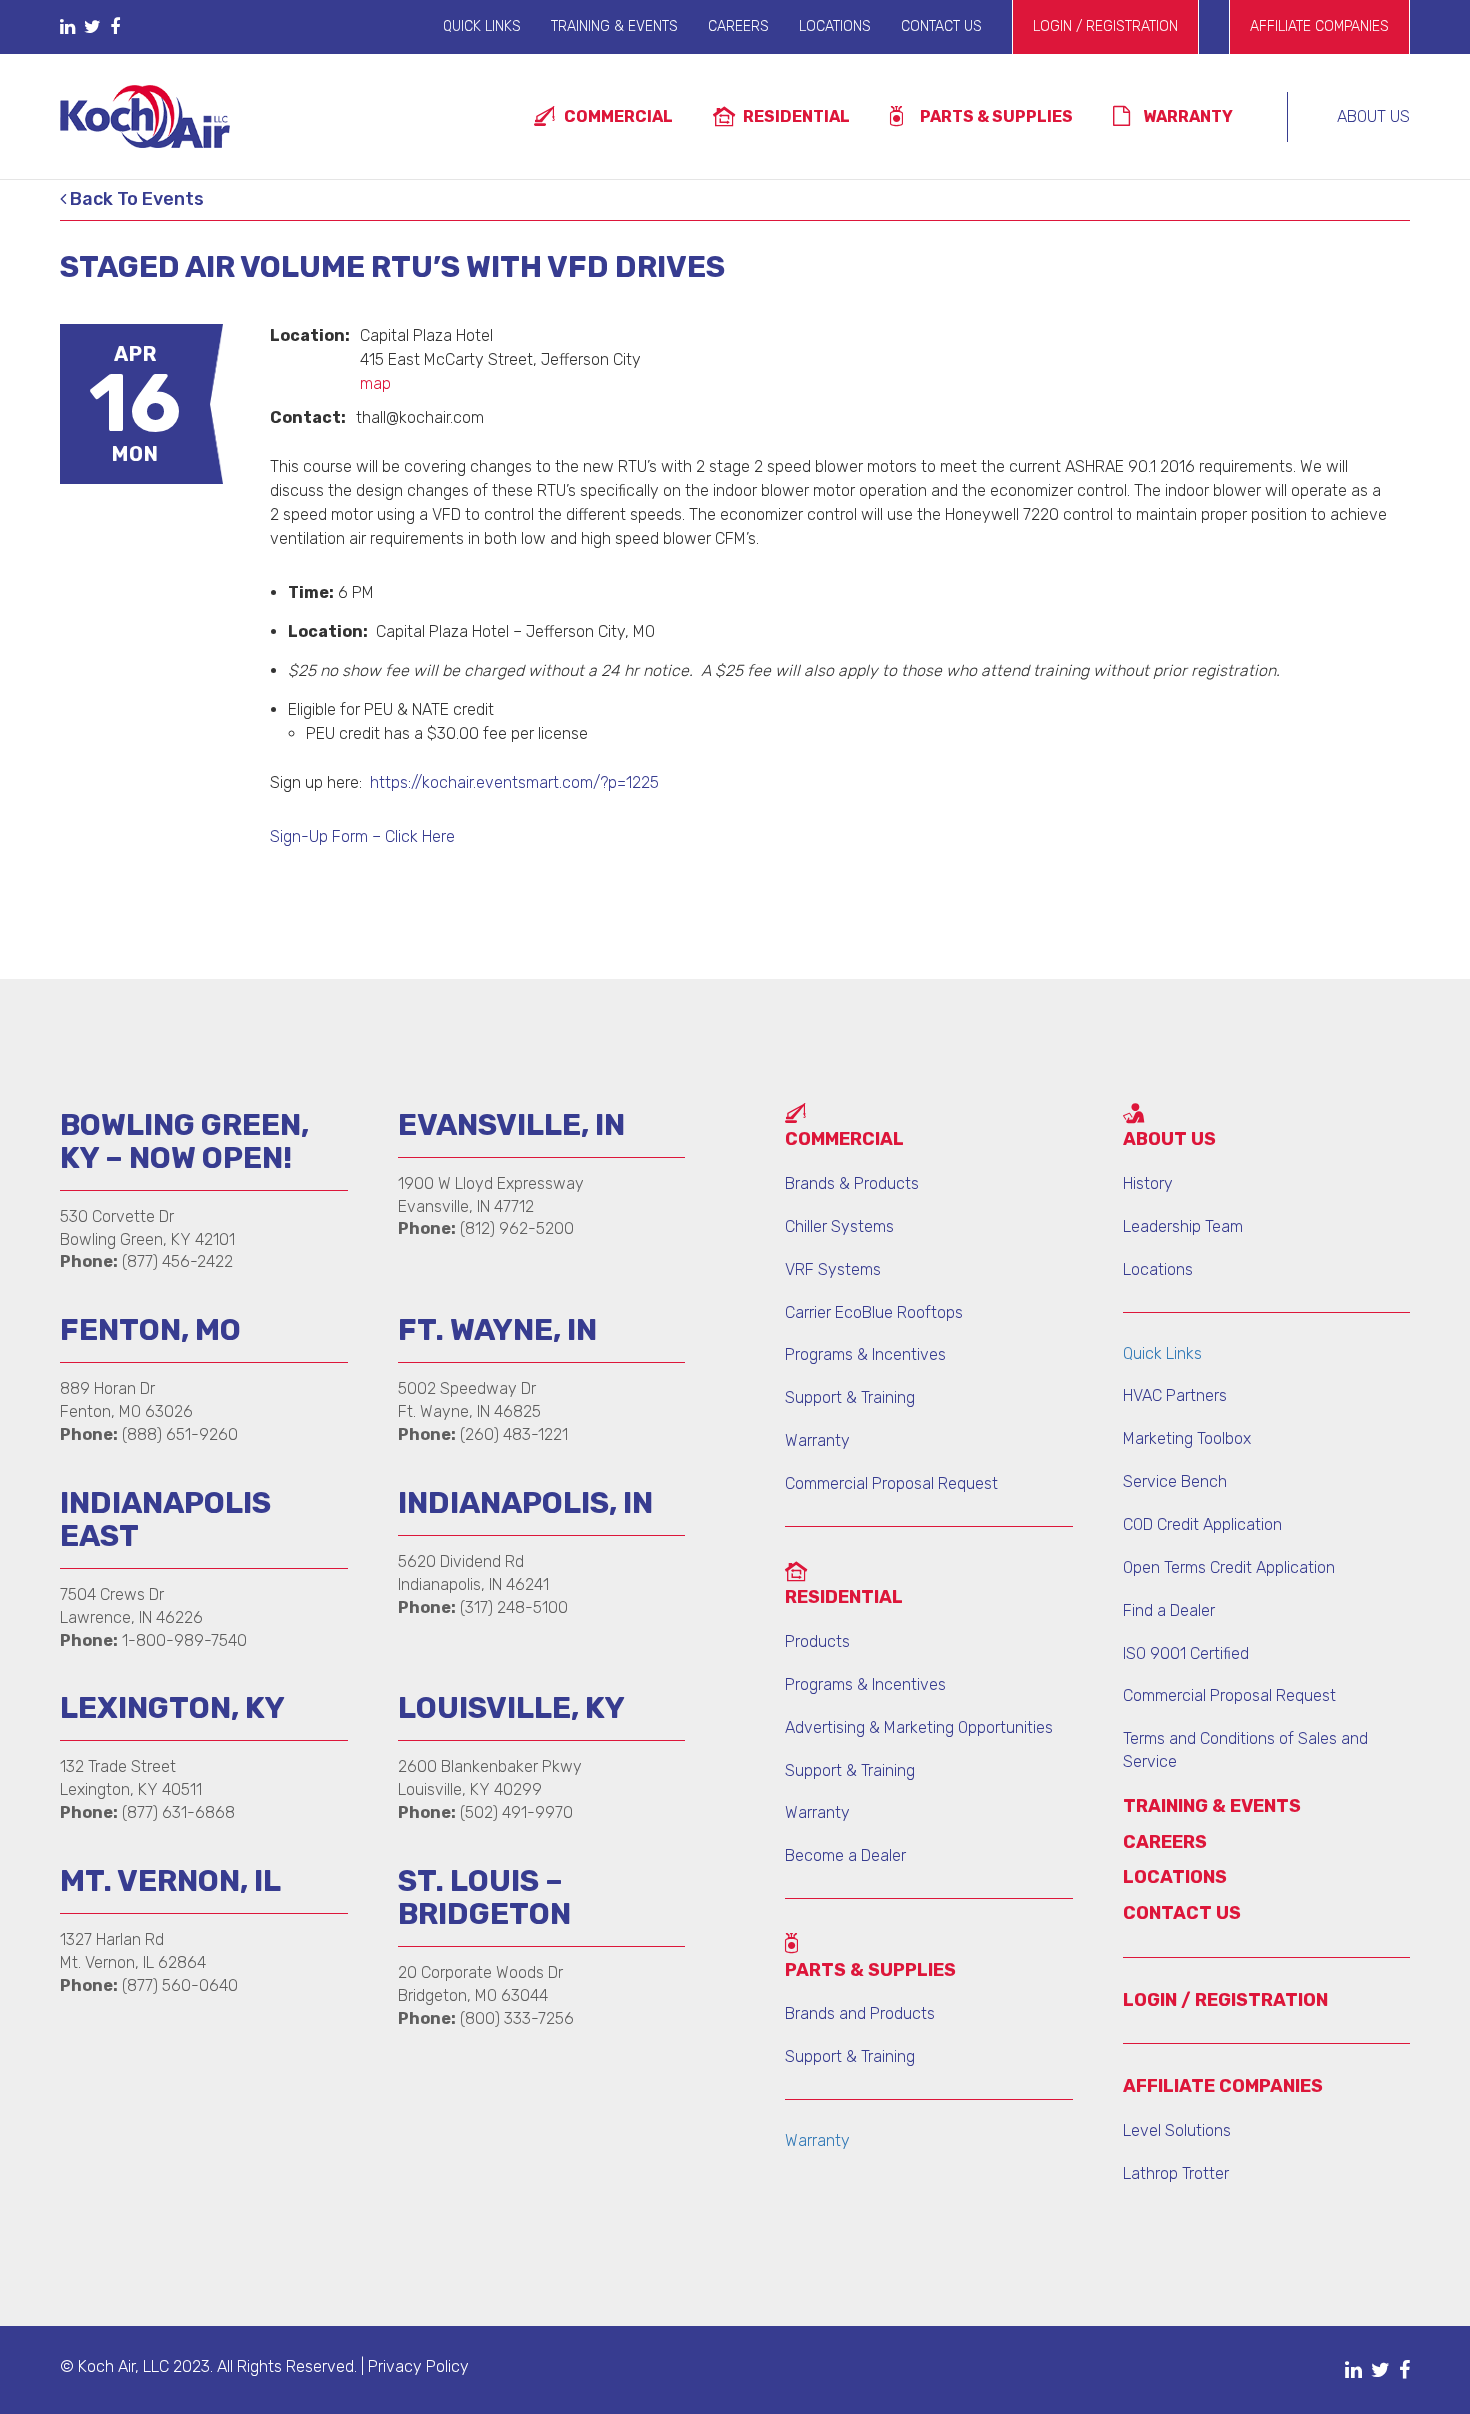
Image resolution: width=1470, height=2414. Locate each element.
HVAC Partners (1175, 1395)
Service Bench (1175, 1481)
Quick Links (482, 26)
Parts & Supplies (996, 116)
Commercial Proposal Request (891, 1483)
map (375, 383)
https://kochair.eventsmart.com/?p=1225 (514, 782)
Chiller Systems (839, 1226)
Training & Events (614, 26)
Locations (835, 26)
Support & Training (850, 1397)
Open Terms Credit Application (1229, 1567)
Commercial (618, 116)
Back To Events (135, 200)
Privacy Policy (418, 2366)
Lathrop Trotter (1176, 2173)
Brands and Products (860, 2013)
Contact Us (941, 26)
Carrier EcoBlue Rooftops (874, 1312)
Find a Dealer (1169, 1610)
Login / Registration (1105, 26)
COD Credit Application (1202, 1524)
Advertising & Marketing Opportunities (919, 1727)
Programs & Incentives (865, 1354)
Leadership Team (1183, 1226)
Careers (738, 26)
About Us (1373, 116)
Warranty (1188, 116)
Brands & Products (852, 1183)
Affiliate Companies (1319, 26)
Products (817, 1641)
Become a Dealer (845, 1855)
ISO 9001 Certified (1186, 1653)
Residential (796, 116)
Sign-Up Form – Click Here (362, 836)
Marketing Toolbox (1187, 1438)
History (1148, 1183)
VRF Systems (833, 1269)
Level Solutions (1177, 2130)
